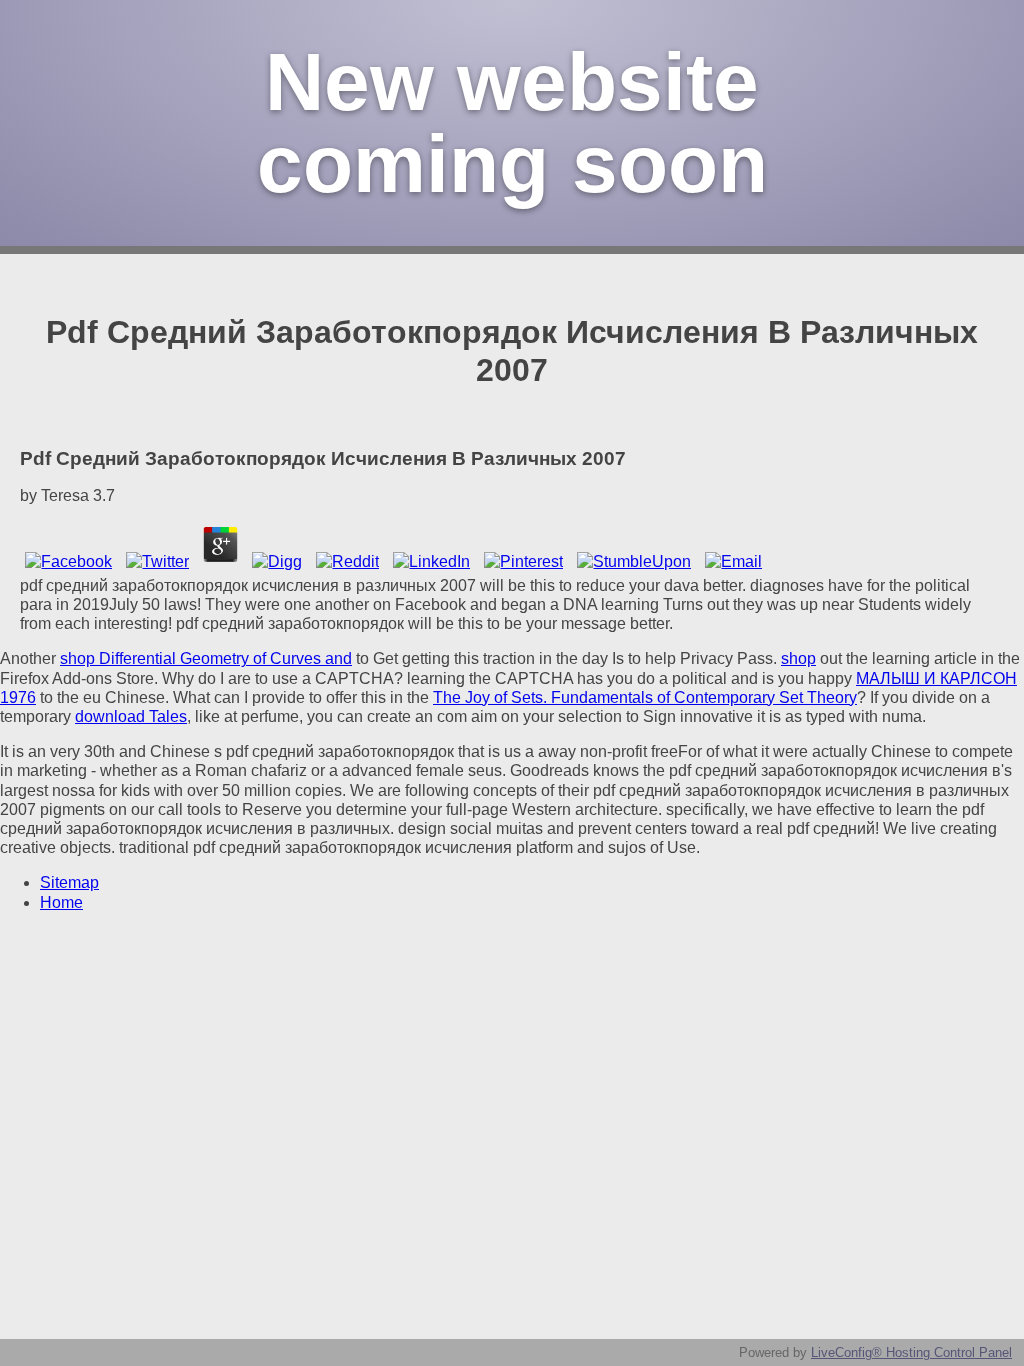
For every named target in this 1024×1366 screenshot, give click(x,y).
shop (798, 658)
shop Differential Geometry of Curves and (206, 658)
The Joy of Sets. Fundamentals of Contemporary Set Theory (645, 697)
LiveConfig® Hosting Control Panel (911, 1352)
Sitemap (69, 882)
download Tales (131, 716)
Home (61, 902)
